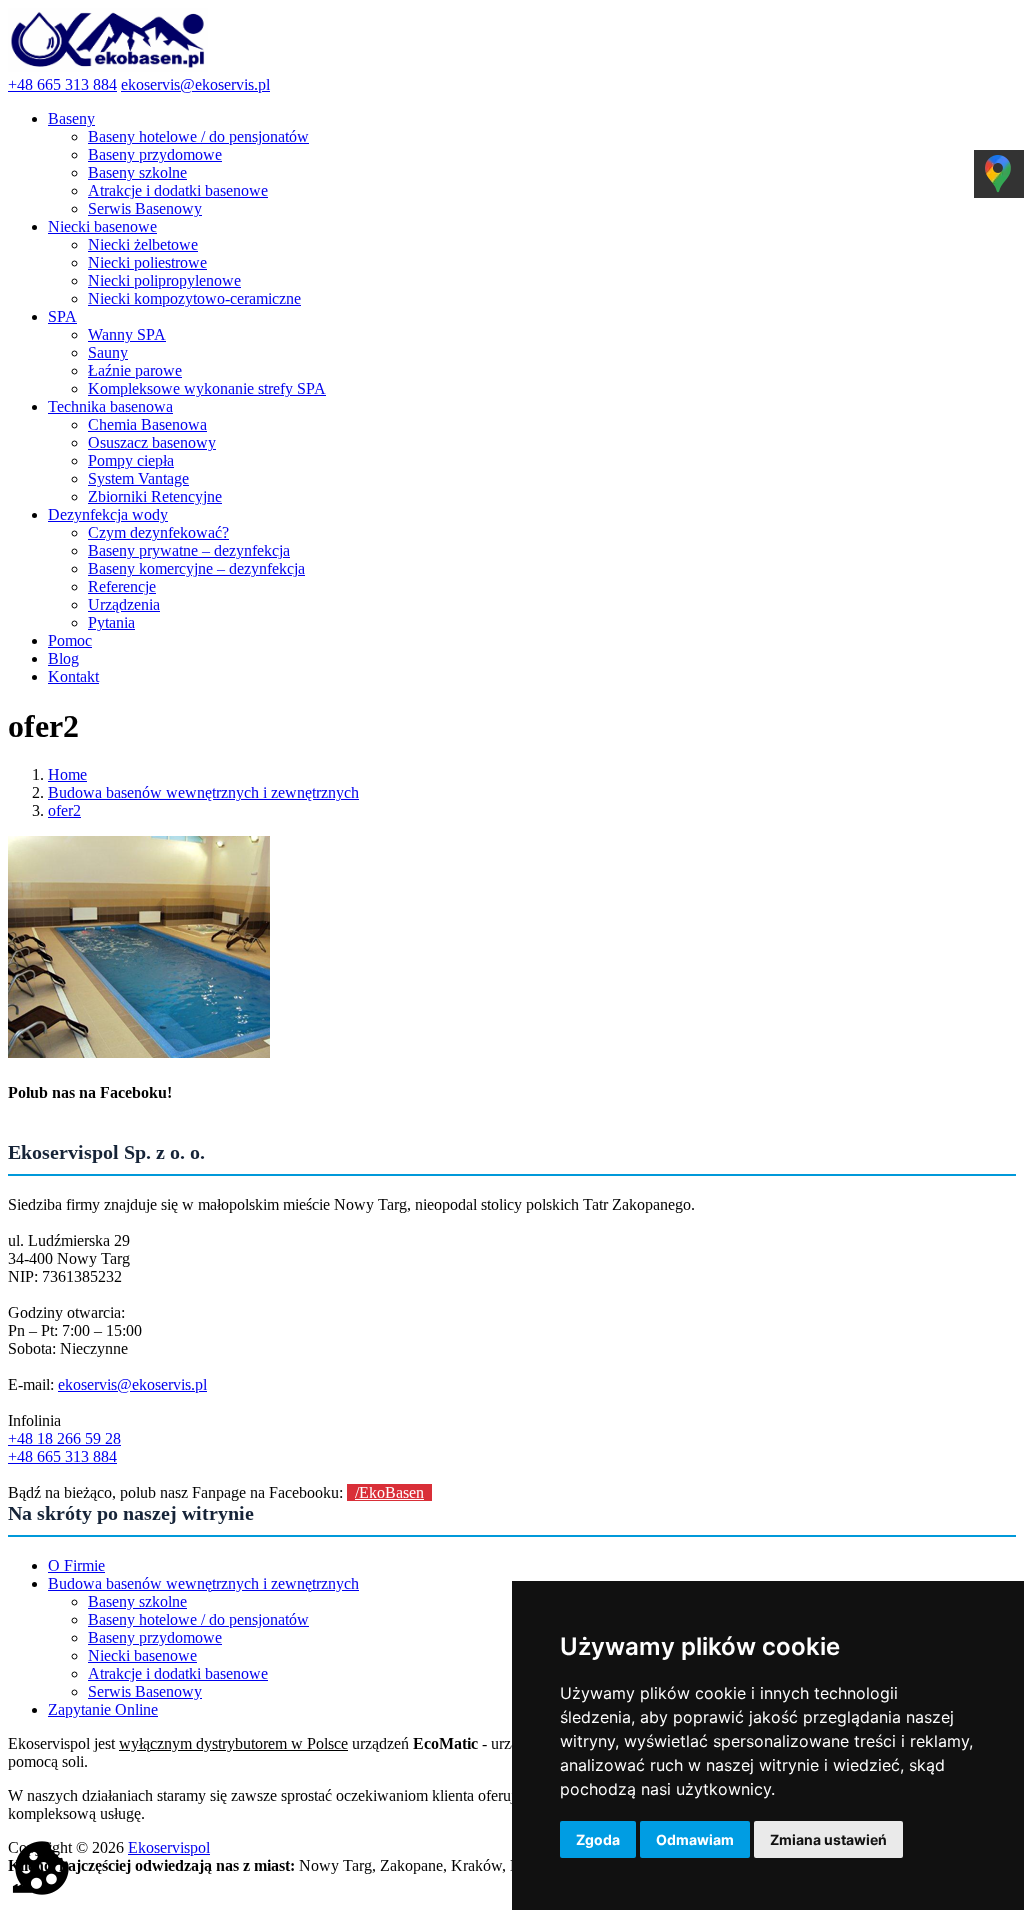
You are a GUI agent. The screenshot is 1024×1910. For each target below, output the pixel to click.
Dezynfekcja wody (108, 514)
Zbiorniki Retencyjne (155, 496)
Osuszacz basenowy (152, 442)
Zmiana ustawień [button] (828, 1839)
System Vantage (138, 478)
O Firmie (76, 1565)
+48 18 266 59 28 (64, 1438)
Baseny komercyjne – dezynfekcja (196, 568)
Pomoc (70, 640)
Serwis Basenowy (145, 208)
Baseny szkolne (137, 172)
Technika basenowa (110, 406)
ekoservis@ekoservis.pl (195, 84)
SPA (62, 316)
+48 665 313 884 (62, 84)
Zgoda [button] (598, 1839)
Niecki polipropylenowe (164, 280)
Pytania (111, 622)
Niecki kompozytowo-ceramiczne (194, 298)
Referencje (122, 586)
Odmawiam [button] (695, 1839)
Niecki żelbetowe (143, 244)
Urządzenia (124, 604)
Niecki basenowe (102, 226)
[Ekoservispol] (108, 66)
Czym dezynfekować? (158, 532)
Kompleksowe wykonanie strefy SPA (207, 388)
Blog (63, 658)
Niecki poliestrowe (147, 262)
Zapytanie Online (103, 1709)
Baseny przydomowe (155, 154)
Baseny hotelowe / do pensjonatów (198, 136)
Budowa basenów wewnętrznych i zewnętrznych (203, 1583)
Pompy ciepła (131, 460)
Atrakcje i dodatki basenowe (178, 190)
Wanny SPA (127, 334)
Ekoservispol (169, 1847)
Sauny (108, 352)
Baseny (71, 118)
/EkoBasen (389, 1492)
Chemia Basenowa (147, 424)
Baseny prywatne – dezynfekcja (189, 550)
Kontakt (73, 676)
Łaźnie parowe (135, 370)
